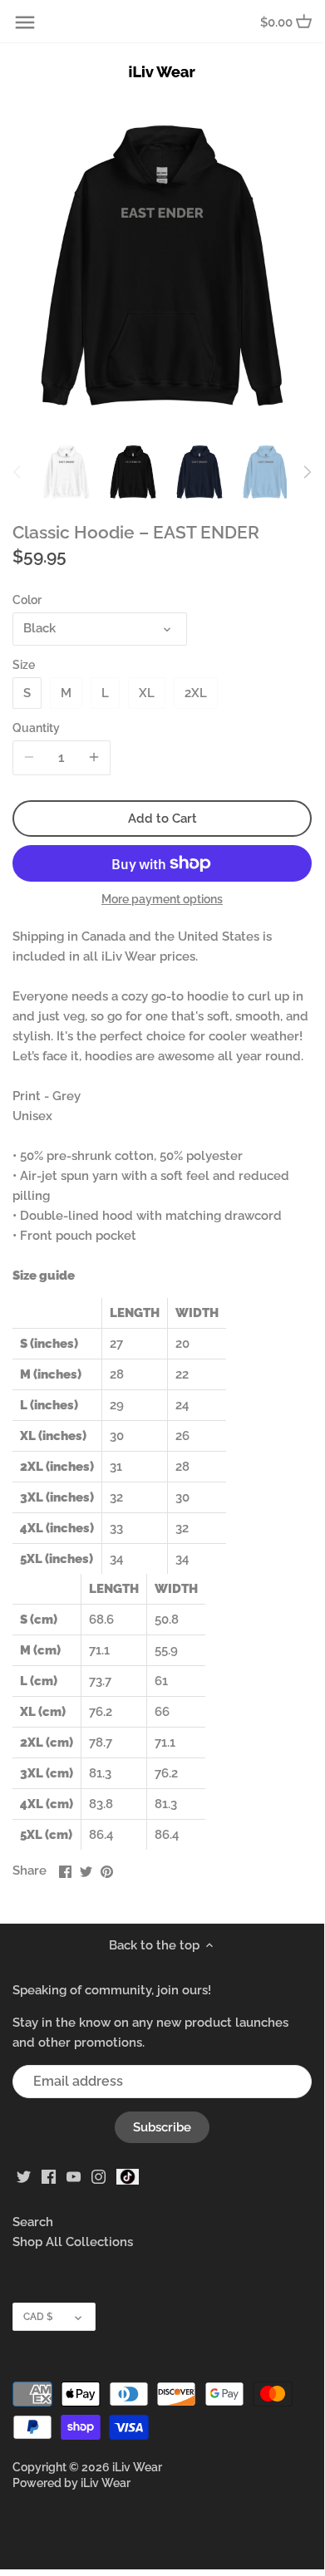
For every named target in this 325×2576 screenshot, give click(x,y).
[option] (66, 472)
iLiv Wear (137, 2467)
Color (27, 600)
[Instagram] (98, 2176)
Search (33, 2222)
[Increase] (94, 758)
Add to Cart (162, 819)
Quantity (36, 728)
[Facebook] (49, 2176)
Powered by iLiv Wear (71, 2483)
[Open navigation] (25, 22)
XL (147, 693)
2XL (196, 693)
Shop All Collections (73, 2242)
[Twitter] (24, 2176)
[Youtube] (74, 2176)
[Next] (307, 472)
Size (24, 665)
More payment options (162, 900)
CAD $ (38, 2317)
